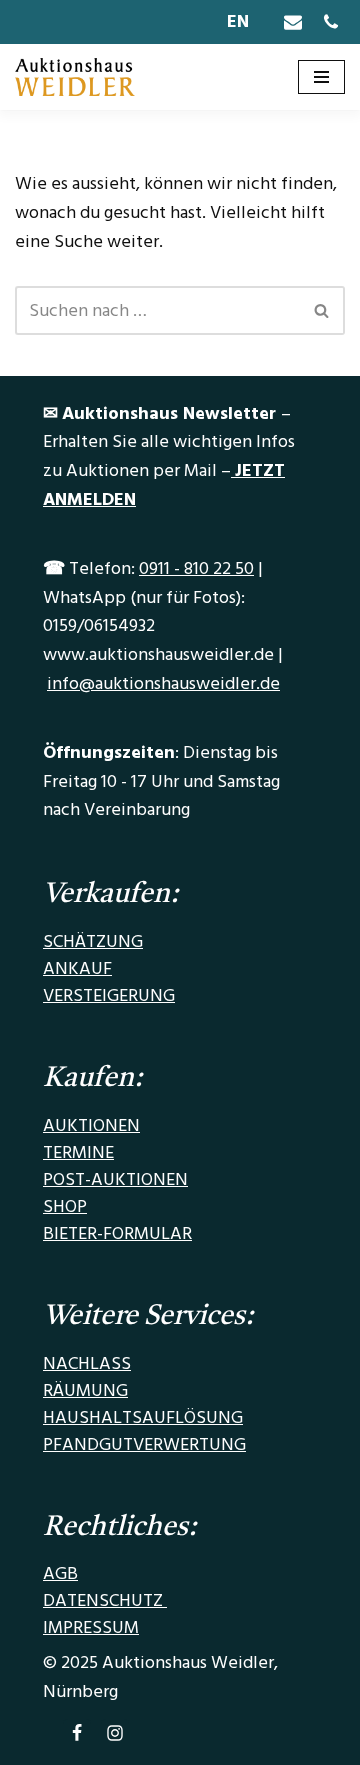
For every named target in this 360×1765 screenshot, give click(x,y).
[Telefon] (331, 22)
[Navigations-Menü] (321, 77)
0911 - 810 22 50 (196, 568)
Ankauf (77, 968)
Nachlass (87, 1363)
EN (238, 21)
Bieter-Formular (117, 1233)
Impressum (91, 1627)
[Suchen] (322, 310)
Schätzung (93, 941)
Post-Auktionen (115, 1179)
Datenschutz (105, 1600)
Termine (78, 1152)
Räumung (85, 1390)
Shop (65, 1206)
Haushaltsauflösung (143, 1417)
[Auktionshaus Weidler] (75, 77)
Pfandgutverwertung (144, 1444)
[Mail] (293, 22)
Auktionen (91, 1125)
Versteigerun (103, 995)
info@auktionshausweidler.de (163, 683)
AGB (60, 1573)
